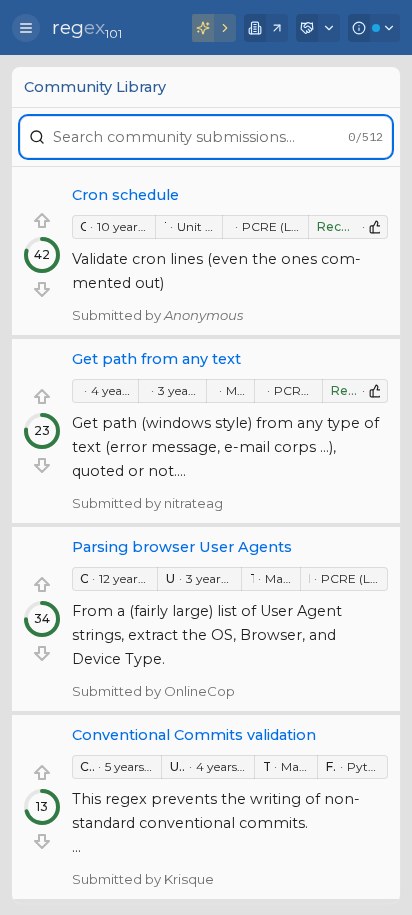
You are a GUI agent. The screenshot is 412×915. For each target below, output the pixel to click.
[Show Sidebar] (26, 28)
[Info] (374, 28)
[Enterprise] (266, 28)
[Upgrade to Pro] (214, 28)
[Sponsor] (318, 28)
